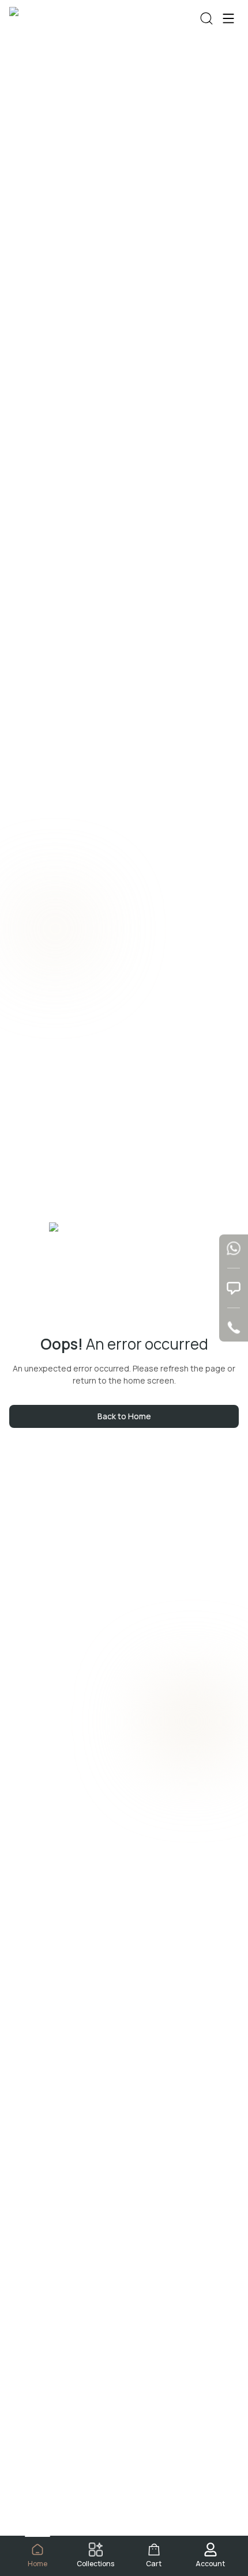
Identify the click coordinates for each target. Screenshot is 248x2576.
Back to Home (124, 1416)
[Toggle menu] (228, 18)
